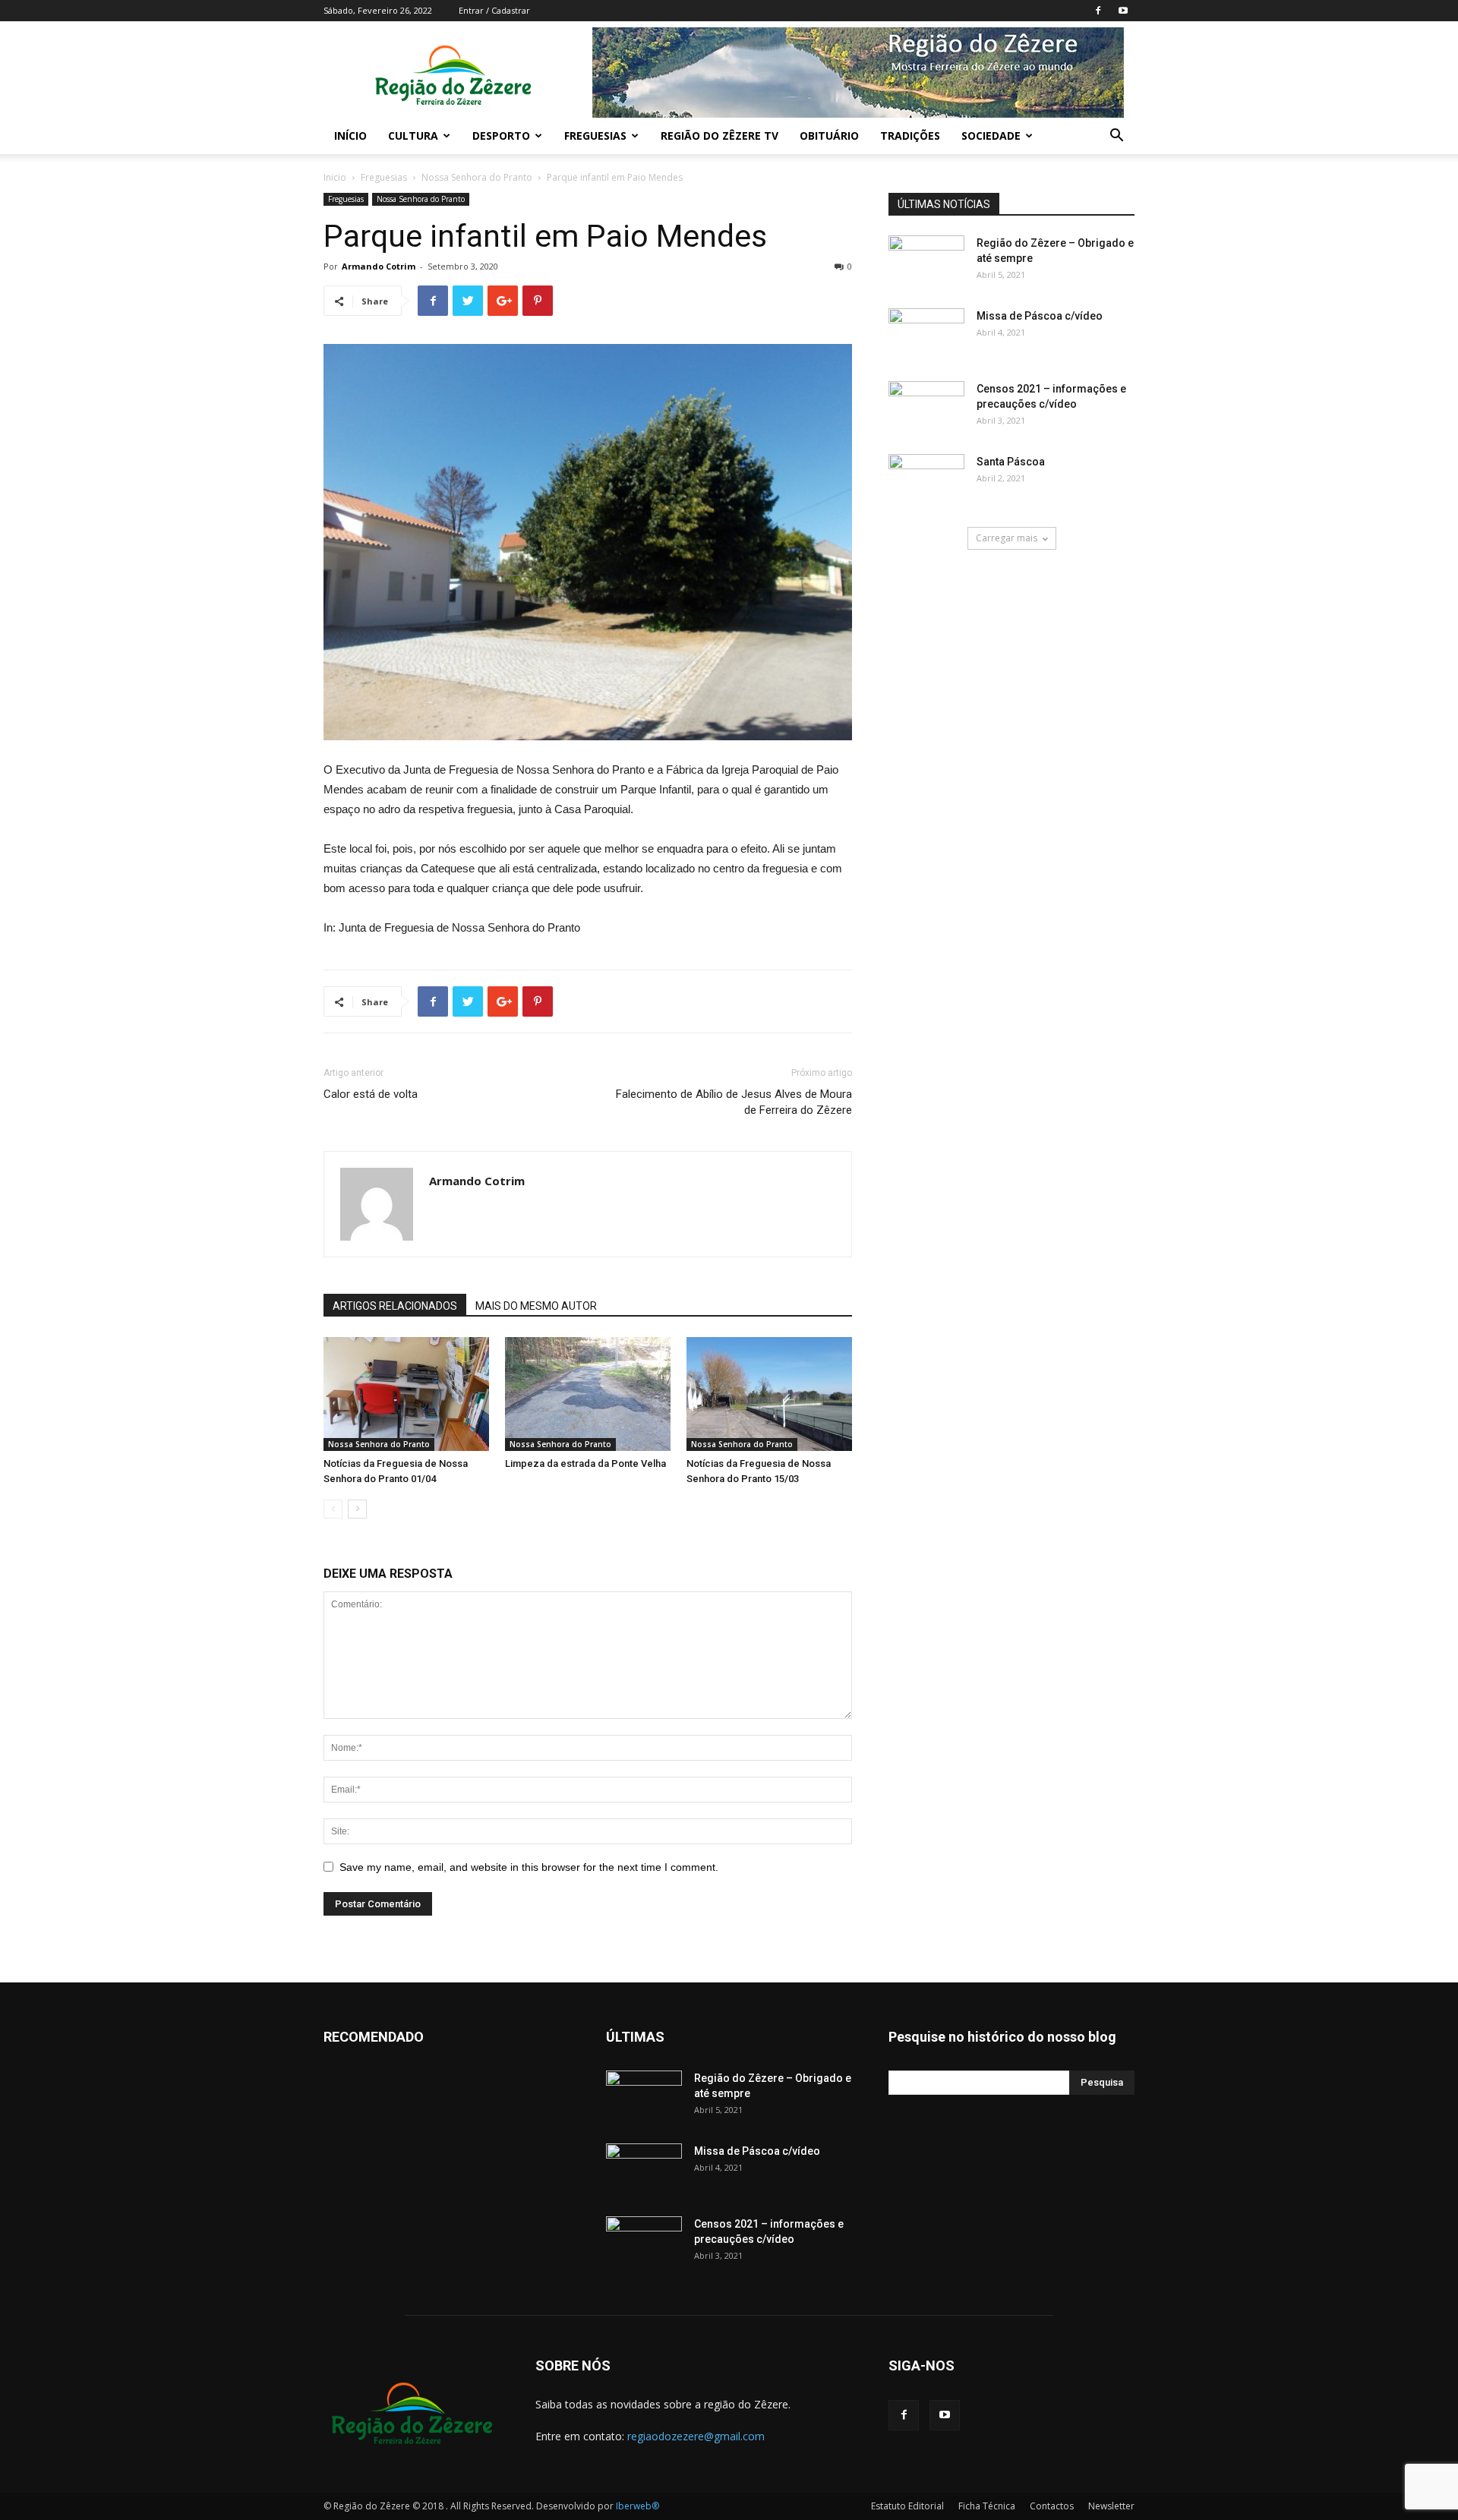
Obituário (829, 136)
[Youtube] (1123, 11)
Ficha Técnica (987, 2506)
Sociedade (991, 136)
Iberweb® (637, 2506)
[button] (1116, 137)
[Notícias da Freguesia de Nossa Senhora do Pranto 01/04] (406, 1394)
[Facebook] (1098, 11)
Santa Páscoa (1011, 462)
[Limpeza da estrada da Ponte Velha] (588, 1394)
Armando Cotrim (379, 266)
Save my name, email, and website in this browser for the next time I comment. (529, 1867)
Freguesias (595, 136)
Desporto (501, 136)
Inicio (335, 177)
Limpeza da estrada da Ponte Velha (585, 1463)
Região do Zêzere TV (720, 136)
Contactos (1052, 2506)
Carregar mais (1007, 538)
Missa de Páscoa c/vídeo (1040, 316)
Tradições (910, 136)
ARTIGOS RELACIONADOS (395, 1306)
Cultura (413, 136)
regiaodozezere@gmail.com (696, 2436)
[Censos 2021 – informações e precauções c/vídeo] (926, 408)
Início (350, 136)
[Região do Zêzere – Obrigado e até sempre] (926, 250)
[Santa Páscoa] (926, 481)
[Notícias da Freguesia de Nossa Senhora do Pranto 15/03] (769, 1394)
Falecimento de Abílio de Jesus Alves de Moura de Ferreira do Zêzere (734, 1102)
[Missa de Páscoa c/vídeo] (926, 335)
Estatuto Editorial (907, 2506)
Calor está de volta (371, 1094)
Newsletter (1111, 2506)
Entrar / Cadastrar (494, 10)
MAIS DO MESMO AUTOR (536, 1306)
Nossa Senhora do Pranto (477, 177)
